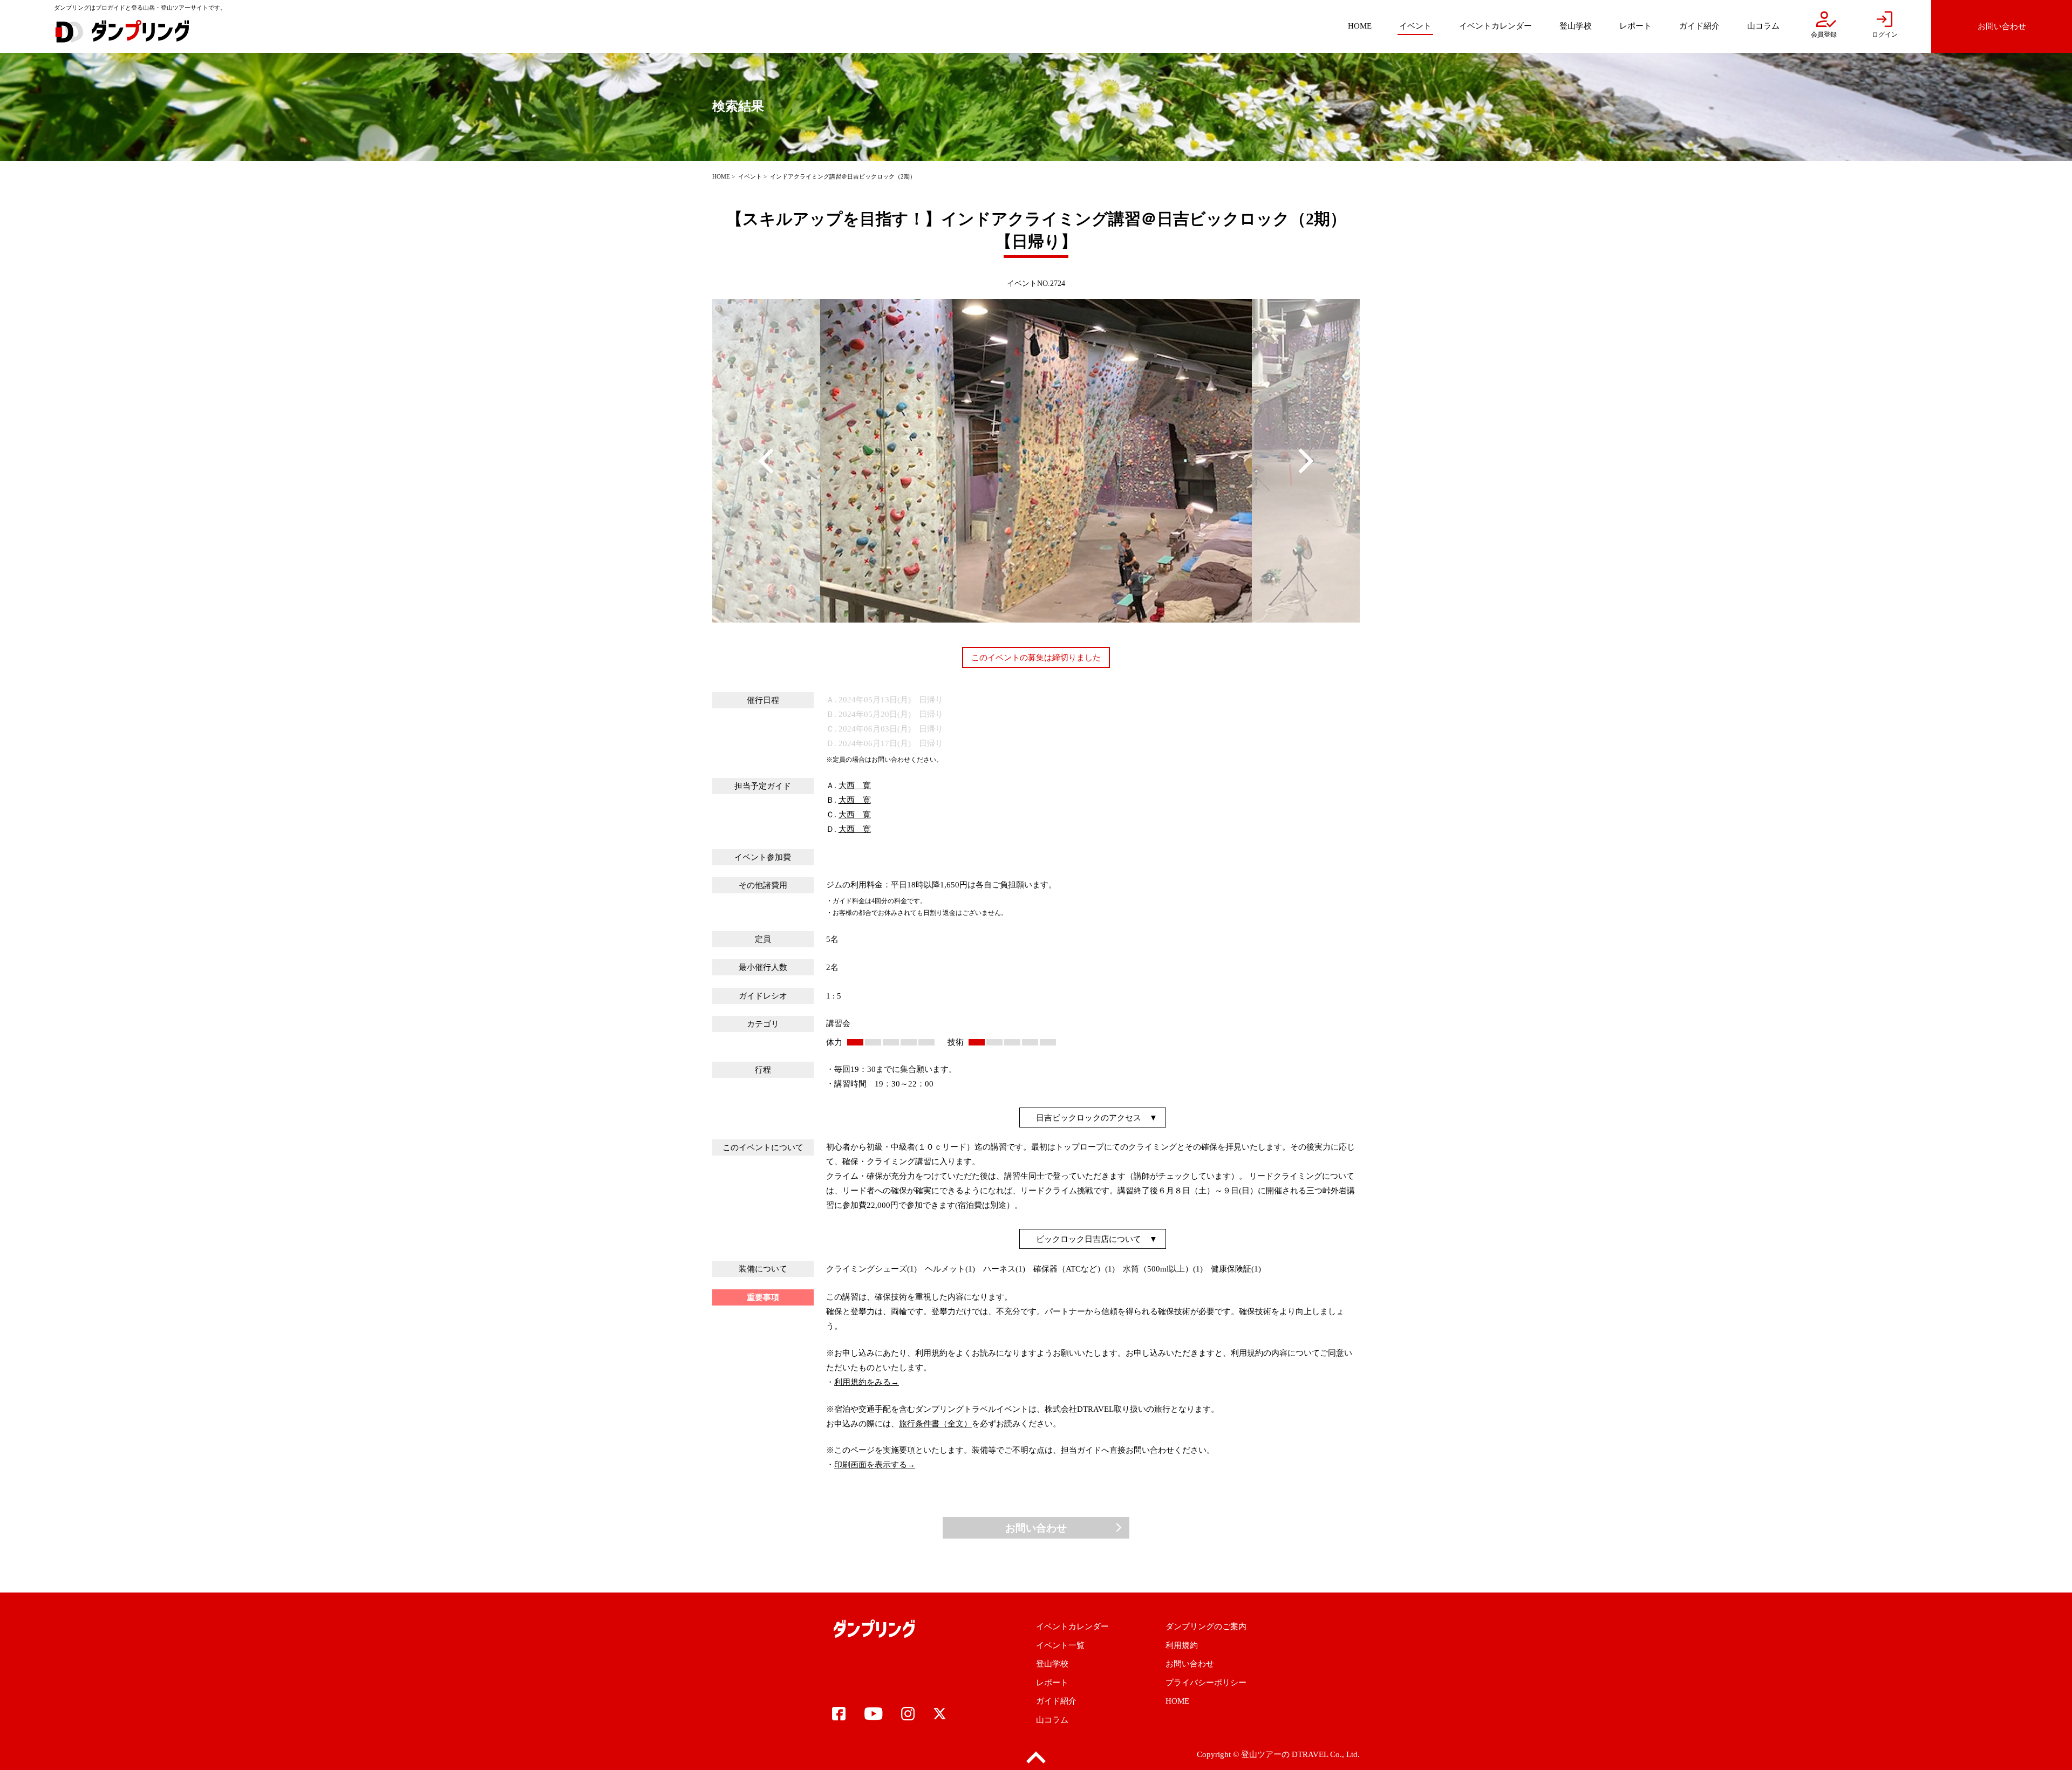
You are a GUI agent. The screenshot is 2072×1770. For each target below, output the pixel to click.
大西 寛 (855, 785)
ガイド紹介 (1056, 1701)
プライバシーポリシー (1206, 1683)
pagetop (1036, 1758)
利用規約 (1182, 1645)
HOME (721, 176)
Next (1306, 461)
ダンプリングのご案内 (1206, 1627)
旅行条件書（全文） (935, 1424)
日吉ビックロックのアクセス (1089, 1118)
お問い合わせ (1036, 1528)
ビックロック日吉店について (1089, 1239)
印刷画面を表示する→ (875, 1465)
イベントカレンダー (1072, 1627)
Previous (766, 461)
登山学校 (1052, 1664)
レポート (1052, 1683)
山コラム (1052, 1720)
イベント (750, 176)
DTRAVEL (1310, 1754)
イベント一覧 (1060, 1645)
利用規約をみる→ (867, 1382)
